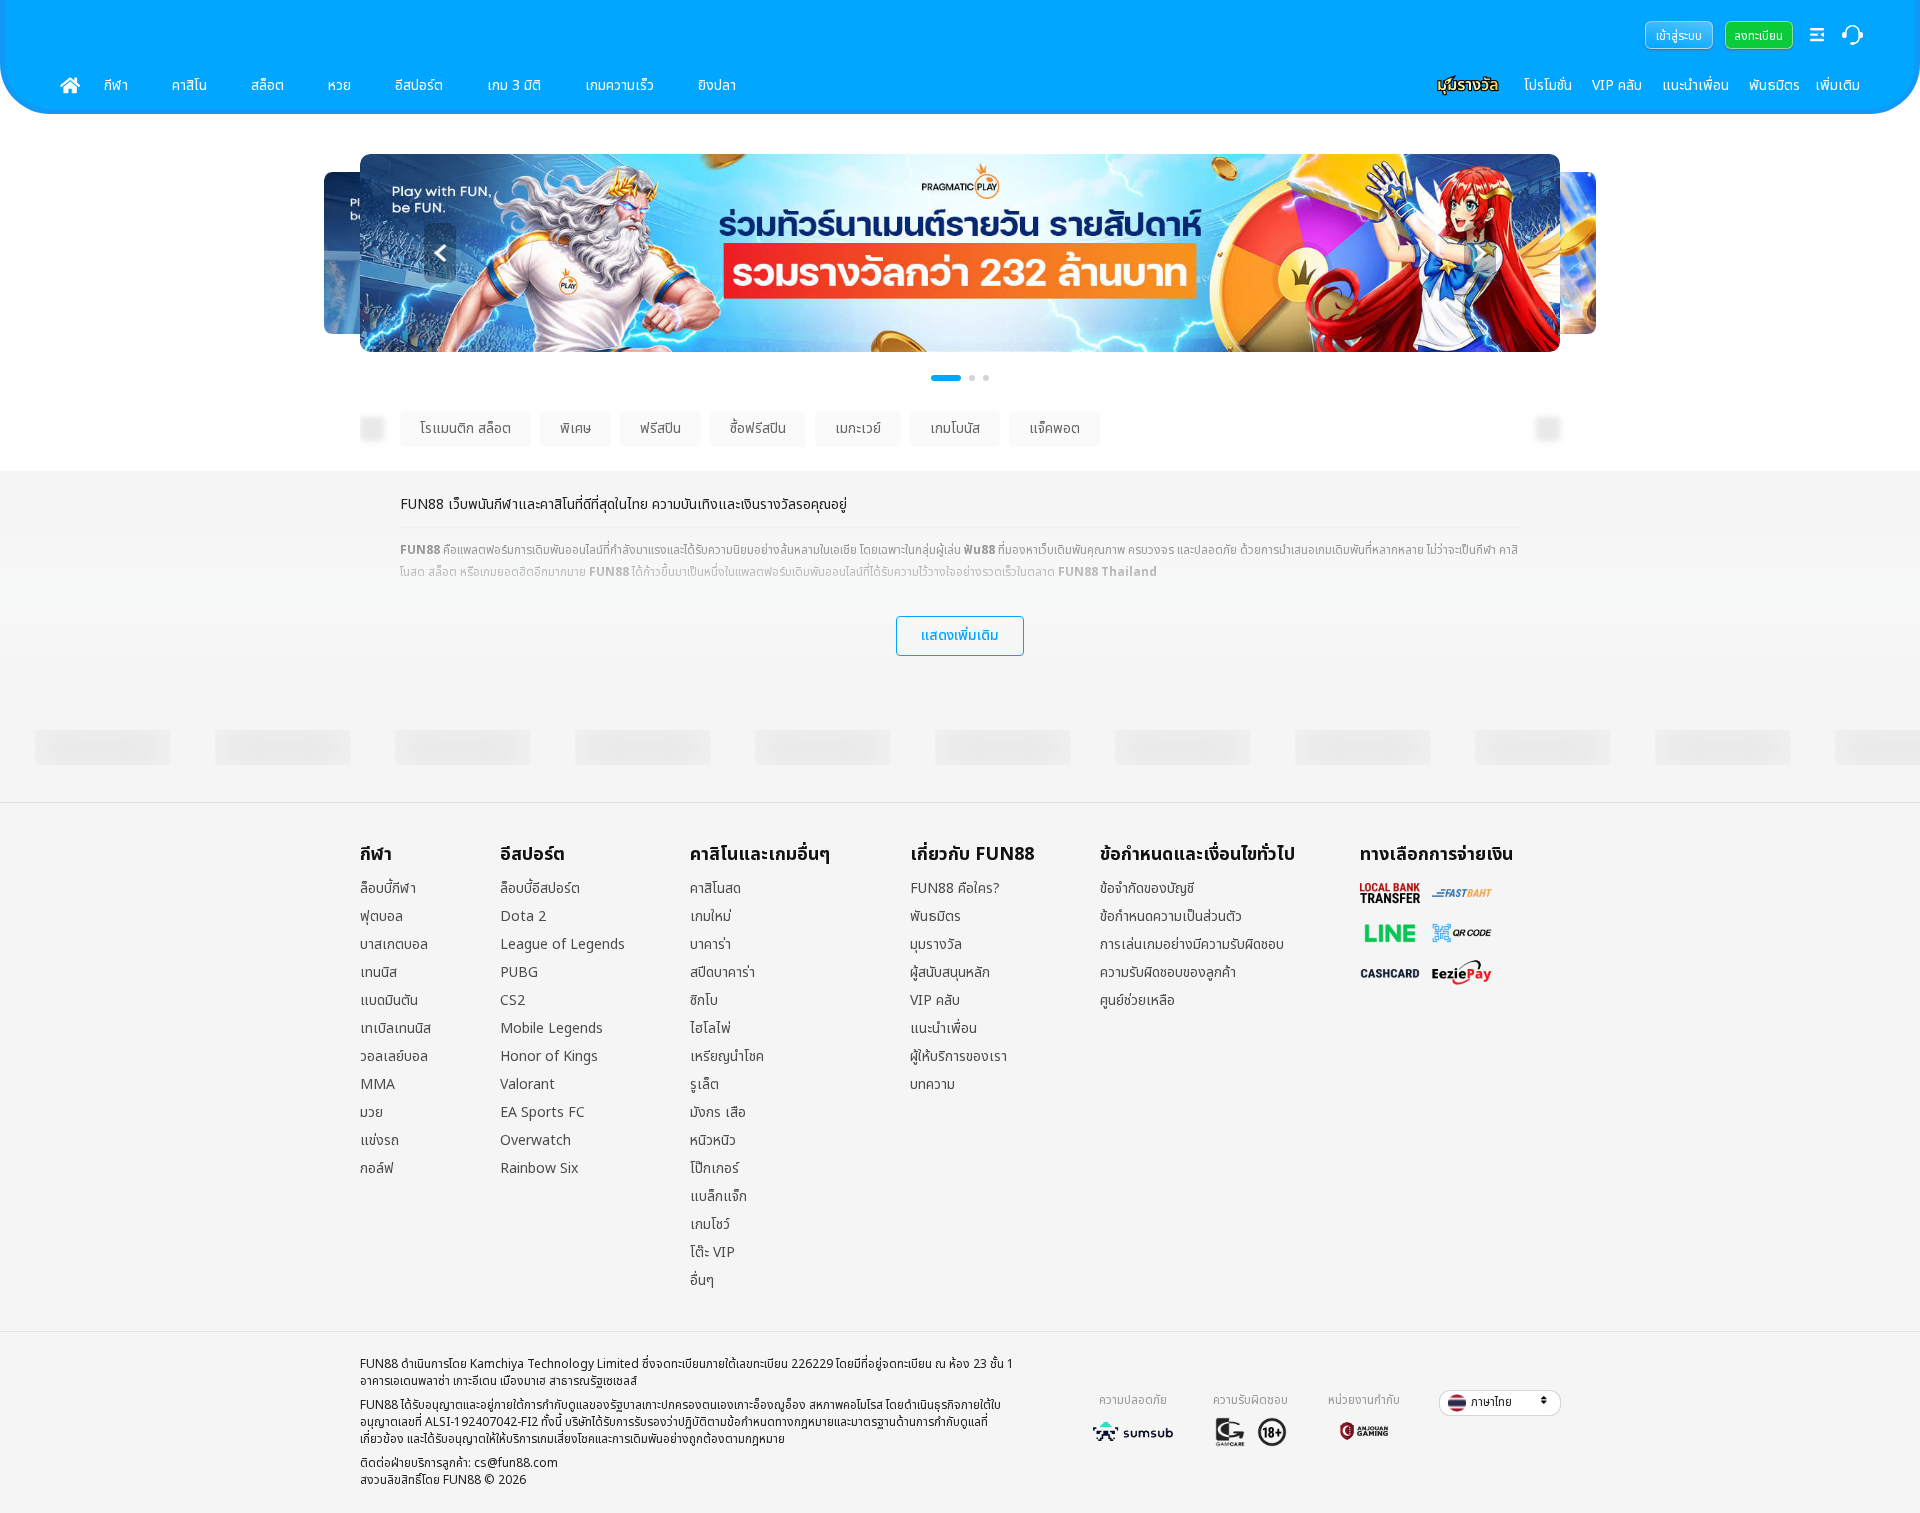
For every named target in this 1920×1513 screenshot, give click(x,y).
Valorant (527, 1085)
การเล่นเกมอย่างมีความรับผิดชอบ (1192, 945)
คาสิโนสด (715, 889)
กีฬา (116, 85)
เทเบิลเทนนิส (395, 1029)
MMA (377, 1085)
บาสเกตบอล (394, 945)
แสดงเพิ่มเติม (960, 635)
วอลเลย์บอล (394, 1057)
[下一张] (1480, 253)
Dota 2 (523, 917)
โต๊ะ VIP (712, 1253)
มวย (371, 1113)
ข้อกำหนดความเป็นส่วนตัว (1171, 917)
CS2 (512, 1001)
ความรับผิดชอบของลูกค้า (1168, 973)
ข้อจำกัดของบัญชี (1147, 889)
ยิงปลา (717, 85)
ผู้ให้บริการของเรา (958, 1057)
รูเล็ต (704, 1085)
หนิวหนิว (713, 1141)
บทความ (932, 1085)
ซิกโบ (704, 1001)
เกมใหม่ (710, 917)
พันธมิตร (1774, 85)
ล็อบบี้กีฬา (388, 889)
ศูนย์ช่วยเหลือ (1137, 1001)
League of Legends (562, 945)
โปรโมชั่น (1548, 85)
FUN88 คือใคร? (955, 889)
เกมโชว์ (710, 1225)
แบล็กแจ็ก (718, 1197)
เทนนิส (378, 973)
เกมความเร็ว (619, 85)
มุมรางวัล (936, 945)
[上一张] (440, 253)
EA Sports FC (542, 1113)
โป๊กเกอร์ (714, 1169)
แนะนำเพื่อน (1695, 85)
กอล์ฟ (377, 1169)
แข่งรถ (379, 1141)
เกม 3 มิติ (514, 85)
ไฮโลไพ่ (710, 1029)
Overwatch (535, 1141)
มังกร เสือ (718, 1113)
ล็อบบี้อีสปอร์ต (540, 889)
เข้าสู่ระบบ (1679, 36)
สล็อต (267, 85)
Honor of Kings (549, 1057)
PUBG (519, 973)
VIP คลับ (1617, 85)
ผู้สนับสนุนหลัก (950, 973)
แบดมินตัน (389, 1001)
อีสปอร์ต (419, 85)
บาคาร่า (710, 945)
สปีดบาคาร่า (722, 973)
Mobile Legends (551, 1029)
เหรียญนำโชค (727, 1057)
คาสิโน (189, 85)
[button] (1500, 1403)
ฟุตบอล (381, 917)
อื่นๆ (702, 1281)
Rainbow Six (539, 1169)
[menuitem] (1679, 35)
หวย (339, 85)
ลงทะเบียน (1758, 36)
